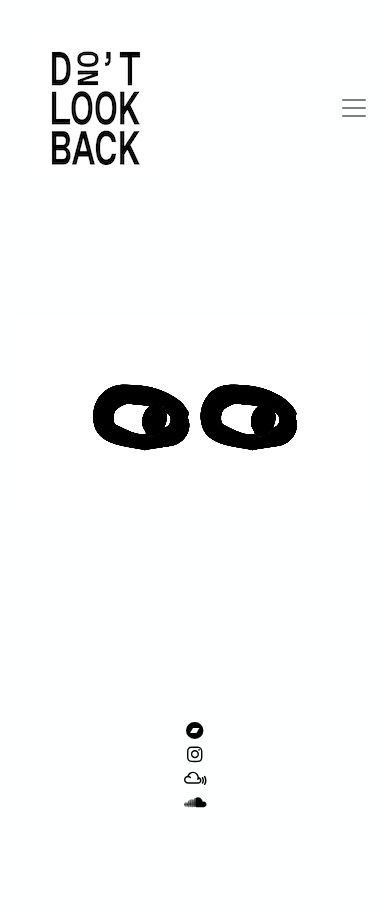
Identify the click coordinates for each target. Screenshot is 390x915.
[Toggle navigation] (354, 108)
